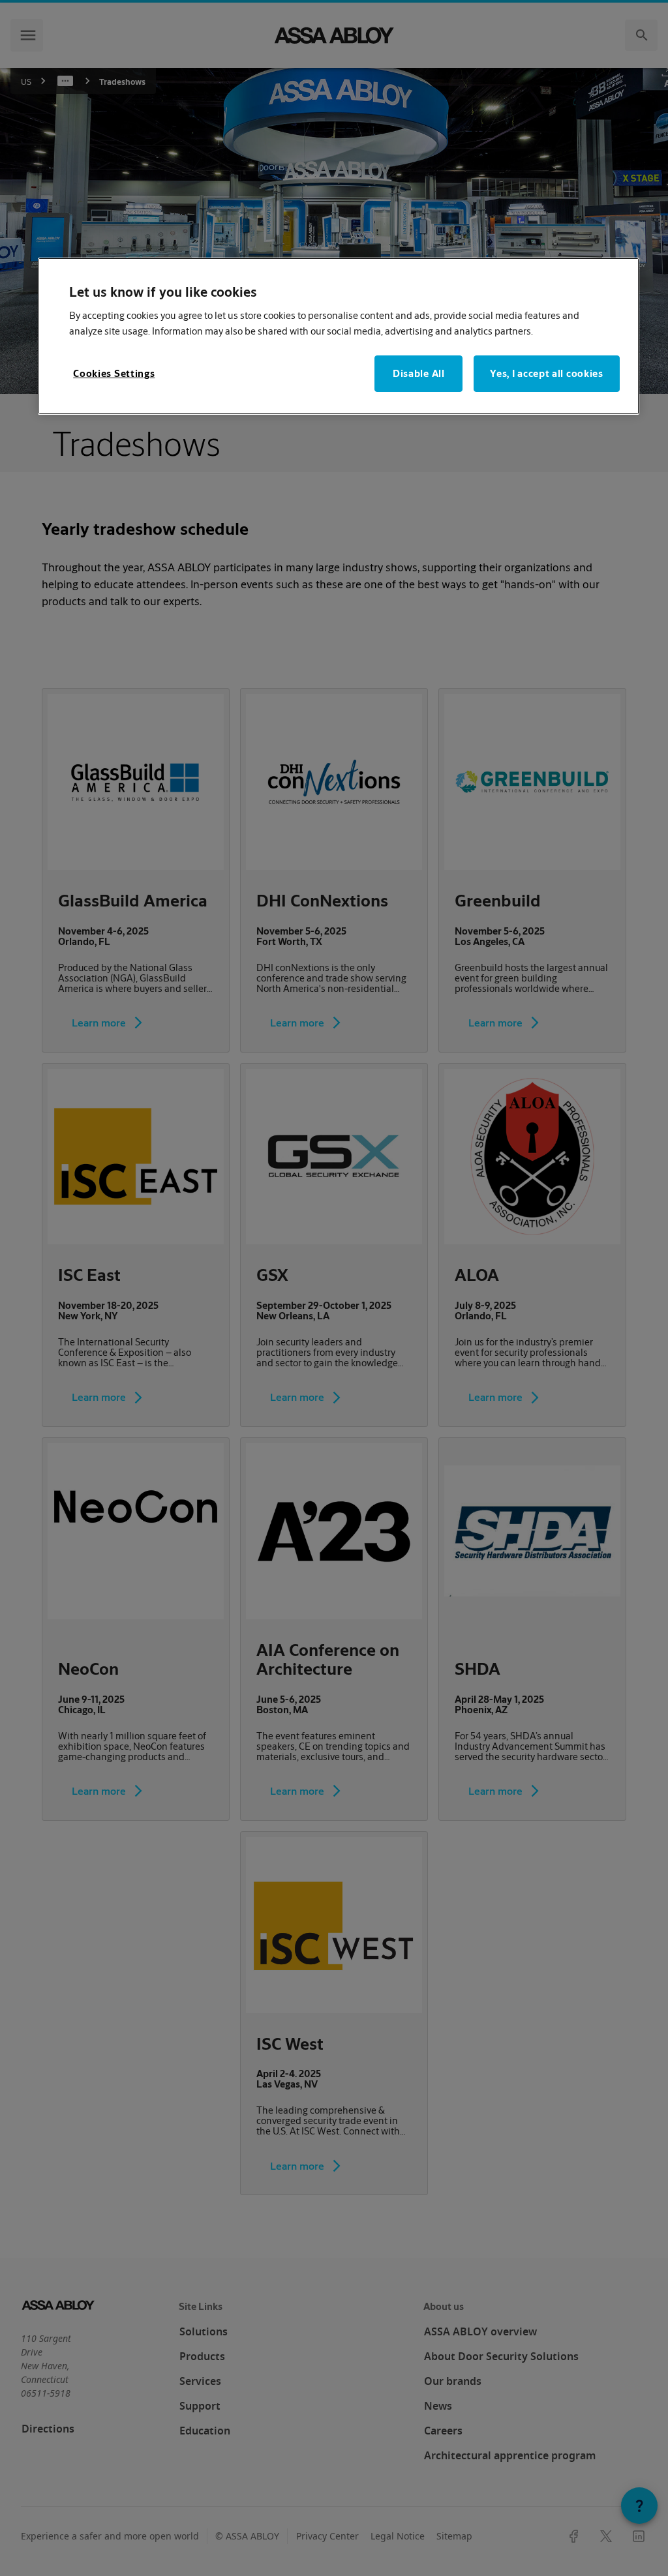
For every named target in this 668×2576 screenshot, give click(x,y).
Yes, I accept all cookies (547, 373)
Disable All (419, 373)
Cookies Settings (114, 373)
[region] (339, 336)
